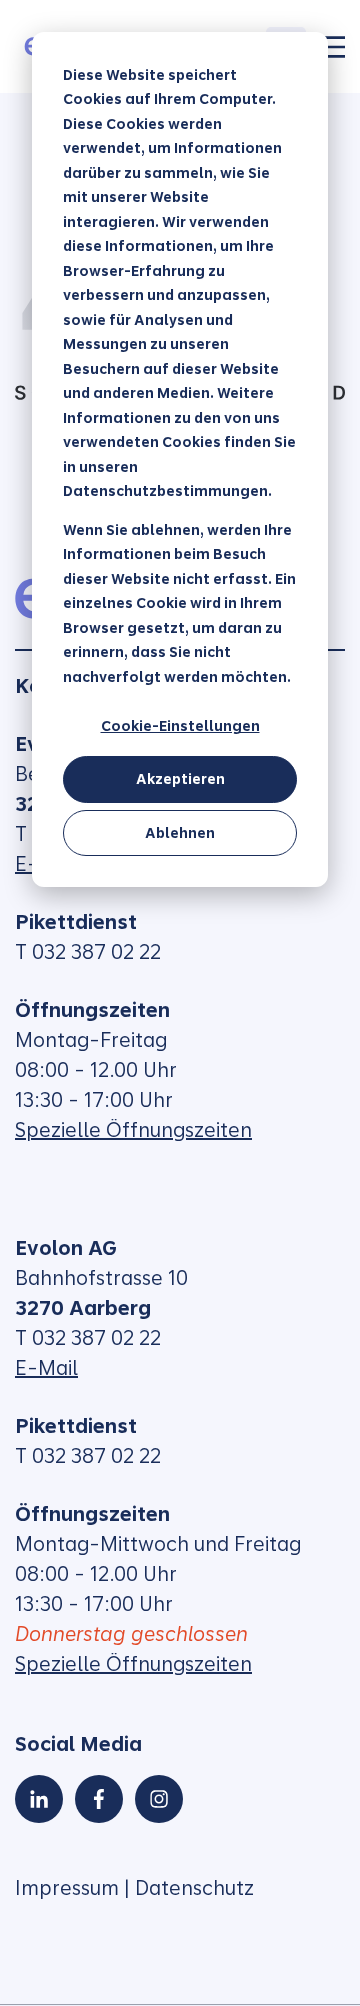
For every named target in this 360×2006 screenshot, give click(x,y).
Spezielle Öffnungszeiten (133, 1130)
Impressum (67, 1888)
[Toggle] (333, 47)
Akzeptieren (180, 779)
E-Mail (46, 1368)
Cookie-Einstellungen (180, 726)
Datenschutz (194, 1888)
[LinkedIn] (39, 1799)
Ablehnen (180, 833)
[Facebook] (99, 1799)
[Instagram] (159, 1799)
